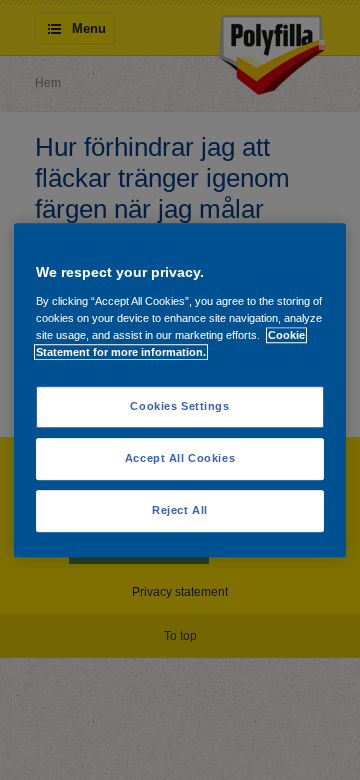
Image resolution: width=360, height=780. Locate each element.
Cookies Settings (179, 406)
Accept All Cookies (180, 458)
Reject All (180, 510)
